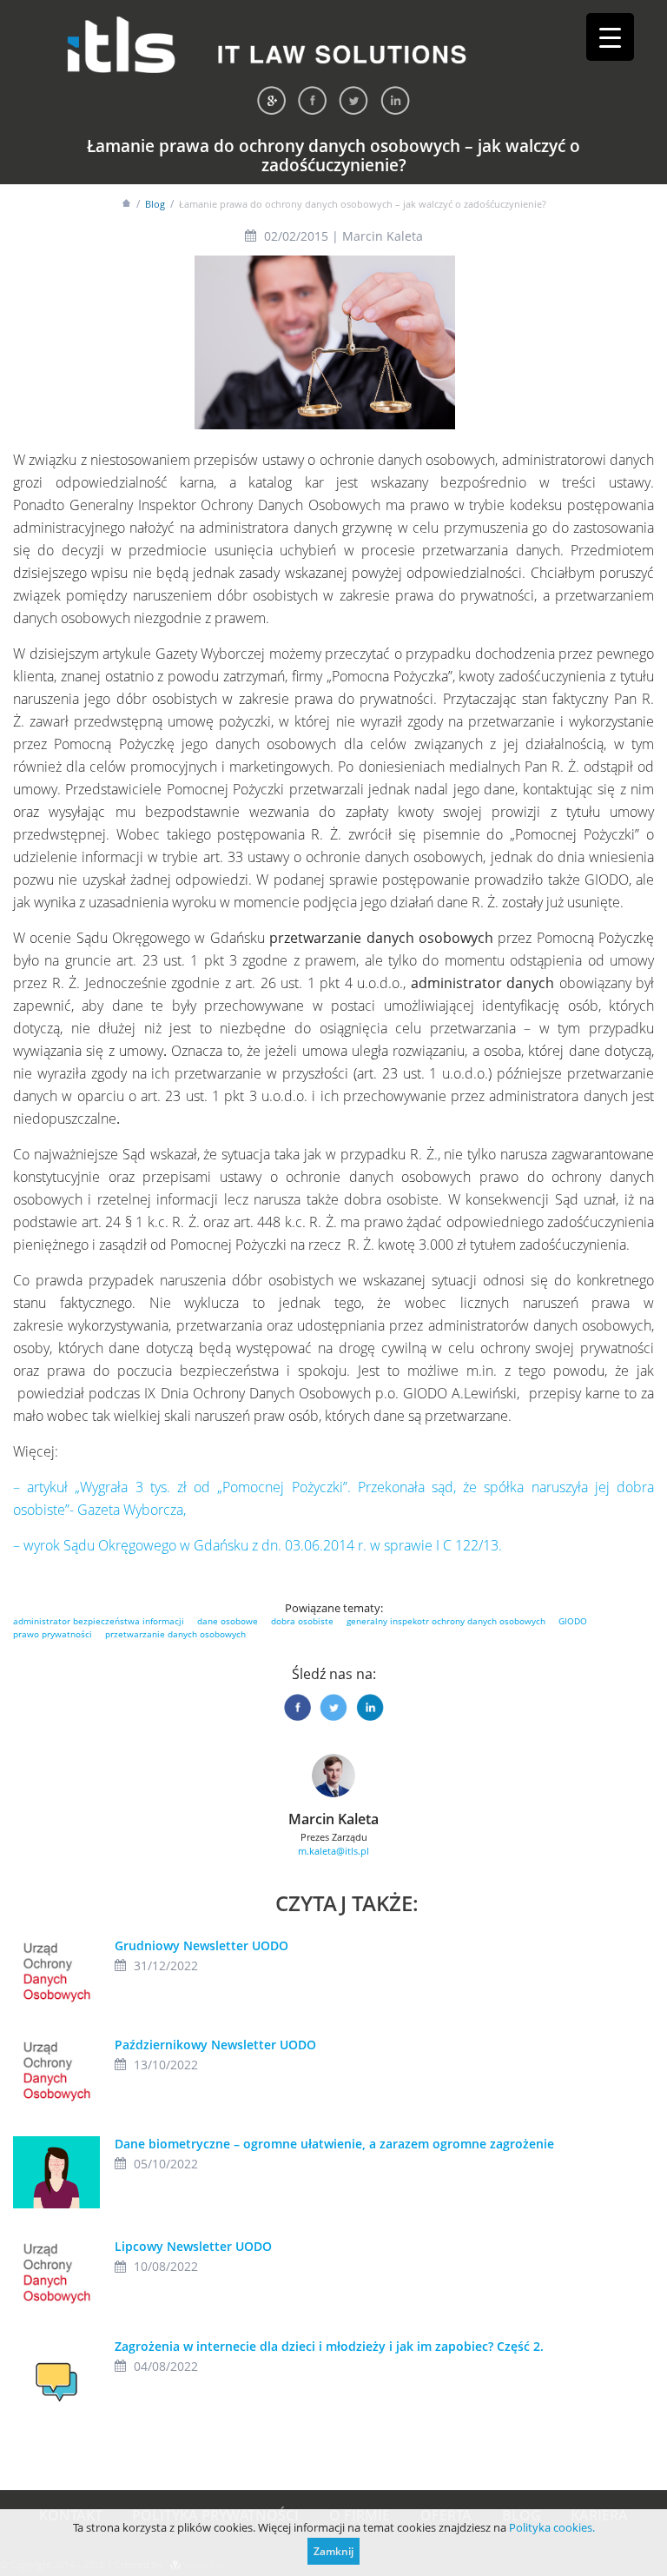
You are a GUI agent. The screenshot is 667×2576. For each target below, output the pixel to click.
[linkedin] (395, 100)
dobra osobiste (302, 1621)
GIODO (573, 1621)
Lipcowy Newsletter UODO (193, 2246)
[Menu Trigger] (610, 37)
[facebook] (312, 100)
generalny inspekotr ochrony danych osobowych (446, 1621)
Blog (155, 204)
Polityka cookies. (552, 2527)
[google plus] (271, 100)
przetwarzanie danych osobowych (175, 1634)
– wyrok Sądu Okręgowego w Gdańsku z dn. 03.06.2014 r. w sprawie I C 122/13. (258, 1545)
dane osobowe (228, 1621)
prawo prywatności (53, 1634)
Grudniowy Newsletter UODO (201, 1945)
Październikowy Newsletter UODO (215, 2045)
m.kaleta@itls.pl (333, 1851)
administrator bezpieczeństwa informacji (99, 1621)
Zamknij (333, 2551)
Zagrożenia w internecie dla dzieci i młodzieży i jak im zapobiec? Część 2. (329, 2346)
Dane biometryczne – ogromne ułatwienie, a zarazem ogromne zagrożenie (334, 2144)
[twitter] (353, 100)
